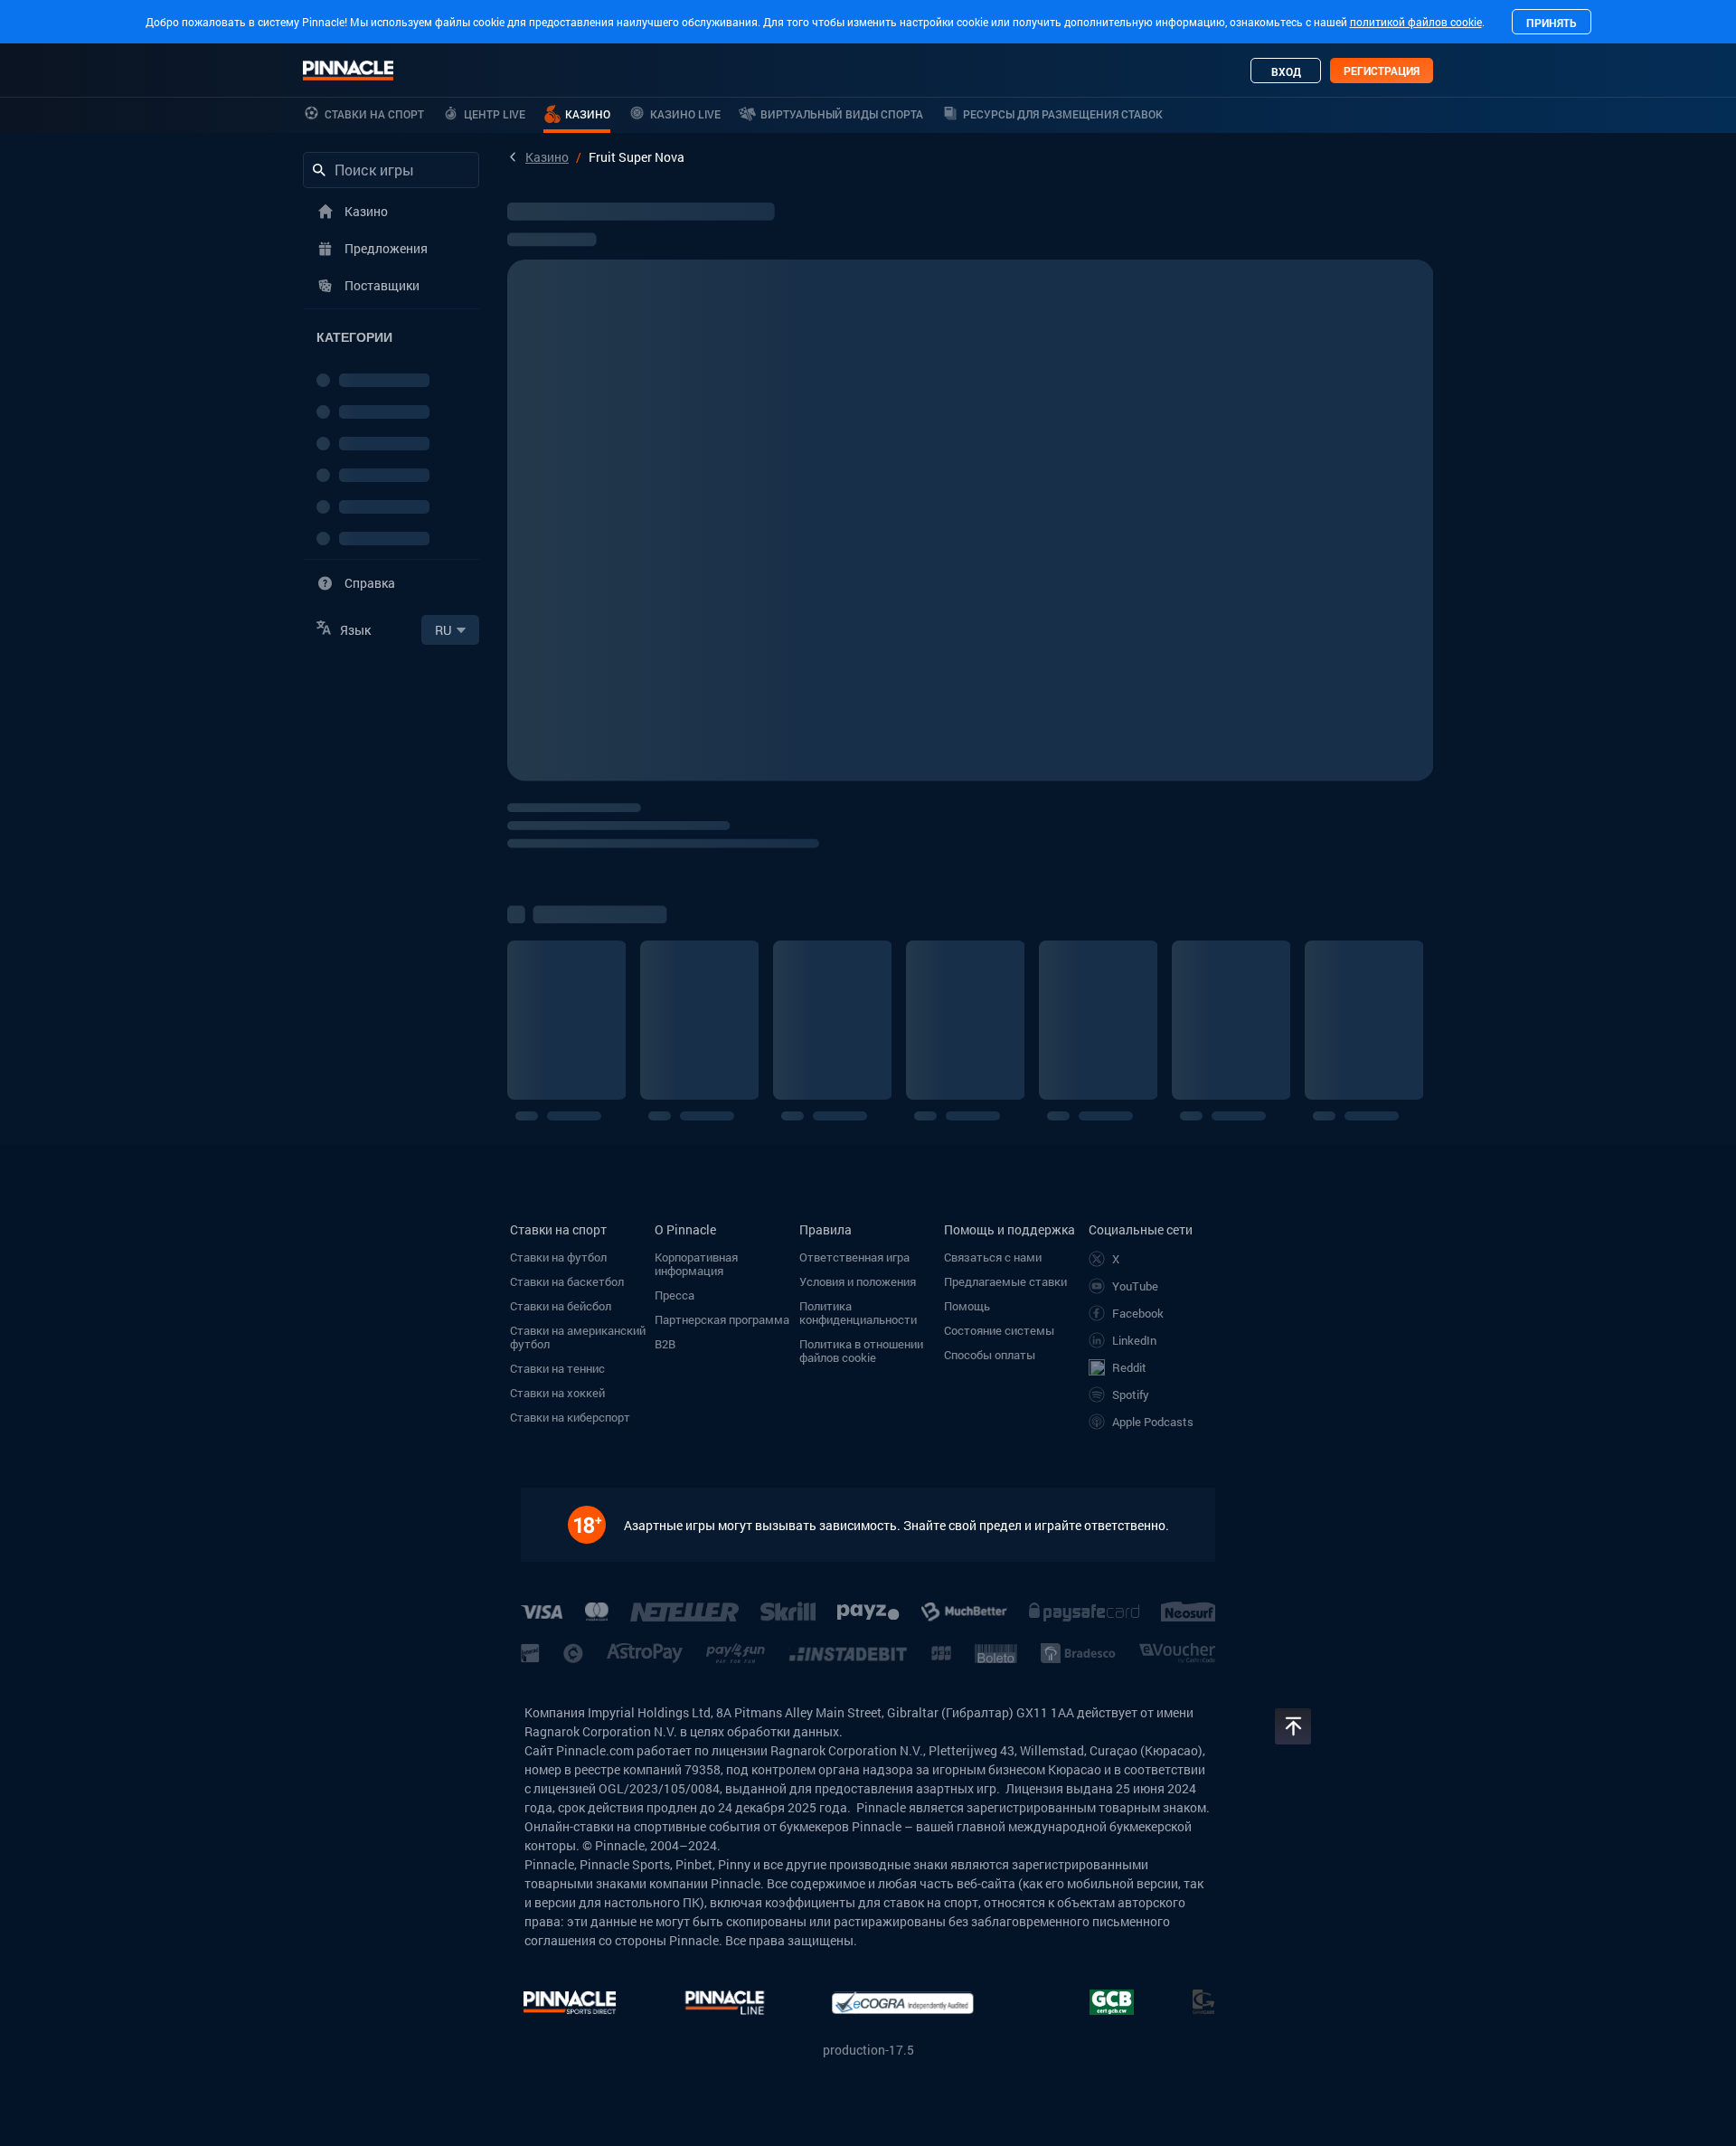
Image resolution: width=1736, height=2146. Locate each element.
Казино (547, 157)
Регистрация (1382, 71)
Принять (1552, 23)
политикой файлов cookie (1416, 22)
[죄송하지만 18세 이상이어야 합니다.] (596, 1525)
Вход (1286, 71)
